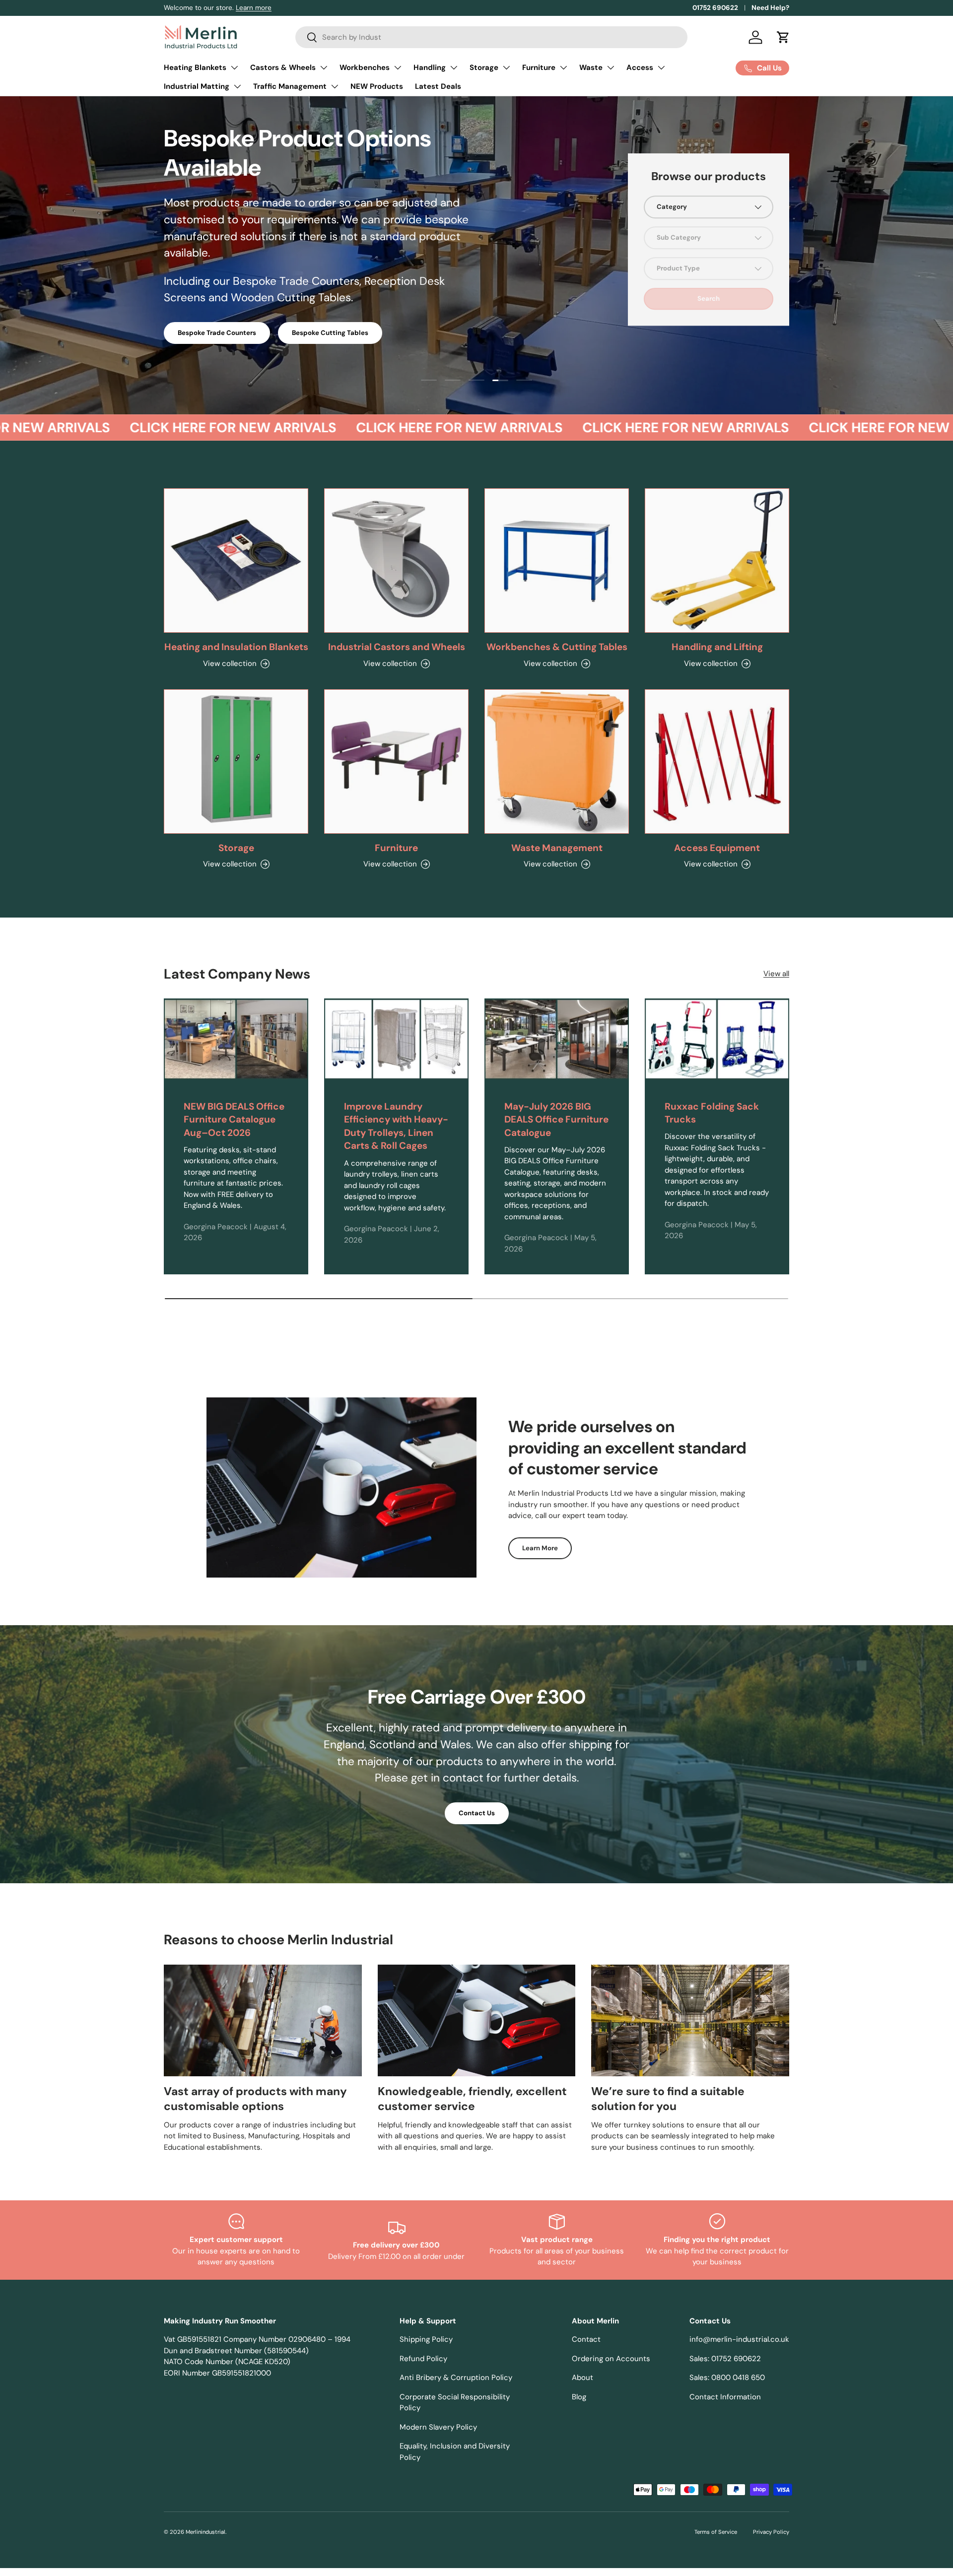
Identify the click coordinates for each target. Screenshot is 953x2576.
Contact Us (477, 1813)
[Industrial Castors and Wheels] (396, 561)
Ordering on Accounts (611, 2359)
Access (640, 67)
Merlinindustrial (205, 2532)
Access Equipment (717, 848)
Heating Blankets (195, 67)
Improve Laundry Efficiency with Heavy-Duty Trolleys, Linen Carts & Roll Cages (396, 1126)
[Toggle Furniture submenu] (563, 67)
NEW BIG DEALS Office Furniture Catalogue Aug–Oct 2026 (234, 1120)
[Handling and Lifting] (717, 561)
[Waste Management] (557, 761)
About (582, 2378)
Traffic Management (290, 86)
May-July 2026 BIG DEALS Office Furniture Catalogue (556, 1120)
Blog (579, 2397)
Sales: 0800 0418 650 (727, 2378)
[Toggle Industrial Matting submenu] (237, 86)
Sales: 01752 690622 (725, 2359)
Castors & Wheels (283, 67)
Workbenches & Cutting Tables (557, 647)
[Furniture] (396, 761)
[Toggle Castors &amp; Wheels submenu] (324, 67)
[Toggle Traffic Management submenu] (335, 86)
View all (776, 974)
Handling (430, 67)
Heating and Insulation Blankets (236, 647)
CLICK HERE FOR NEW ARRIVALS (191, 428)
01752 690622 (715, 8)
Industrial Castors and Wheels (397, 647)
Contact (586, 2339)
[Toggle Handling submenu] (454, 67)
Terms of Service (716, 2532)
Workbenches (365, 67)
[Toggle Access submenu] (661, 67)
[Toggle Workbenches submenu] (398, 67)
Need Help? (770, 8)
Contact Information (725, 2397)
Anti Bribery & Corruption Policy (456, 2378)
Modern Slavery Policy (438, 2427)
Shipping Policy (426, 2339)
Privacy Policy (771, 2532)
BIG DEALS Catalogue (212, 286)
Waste (591, 67)
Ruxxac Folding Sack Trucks (712, 1113)
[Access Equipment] (717, 761)
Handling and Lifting (717, 647)
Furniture (539, 67)
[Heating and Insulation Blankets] (236, 561)
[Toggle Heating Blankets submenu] (234, 67)
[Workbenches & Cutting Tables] (557, 561)
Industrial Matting (197, 86)
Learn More (540, 1548)
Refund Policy (423, 2359)
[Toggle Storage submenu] (506, 67)
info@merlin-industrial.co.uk (739, 2339)
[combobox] (491, 37)
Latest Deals (438, 86)
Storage (484, 67)
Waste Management (557, 848)
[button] (783, 37)
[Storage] (236, 761)
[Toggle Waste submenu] (611, 67)
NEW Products (377, 86)
